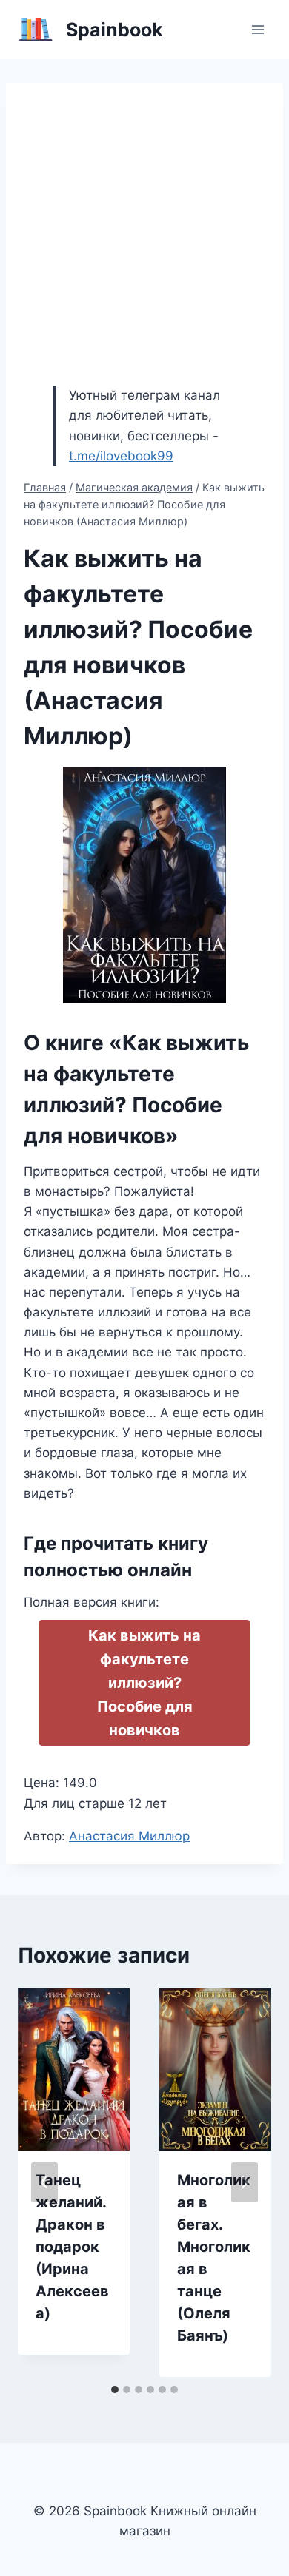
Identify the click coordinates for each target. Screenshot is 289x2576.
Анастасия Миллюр (129, 1836)
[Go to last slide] (44, 2182)
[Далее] (245, 2182)
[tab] (115, 2390)
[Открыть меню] (258, 29)
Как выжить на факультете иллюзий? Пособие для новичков (144, 1683)
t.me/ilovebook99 (121, 456)
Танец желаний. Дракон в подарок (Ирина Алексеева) (72, 2247)
